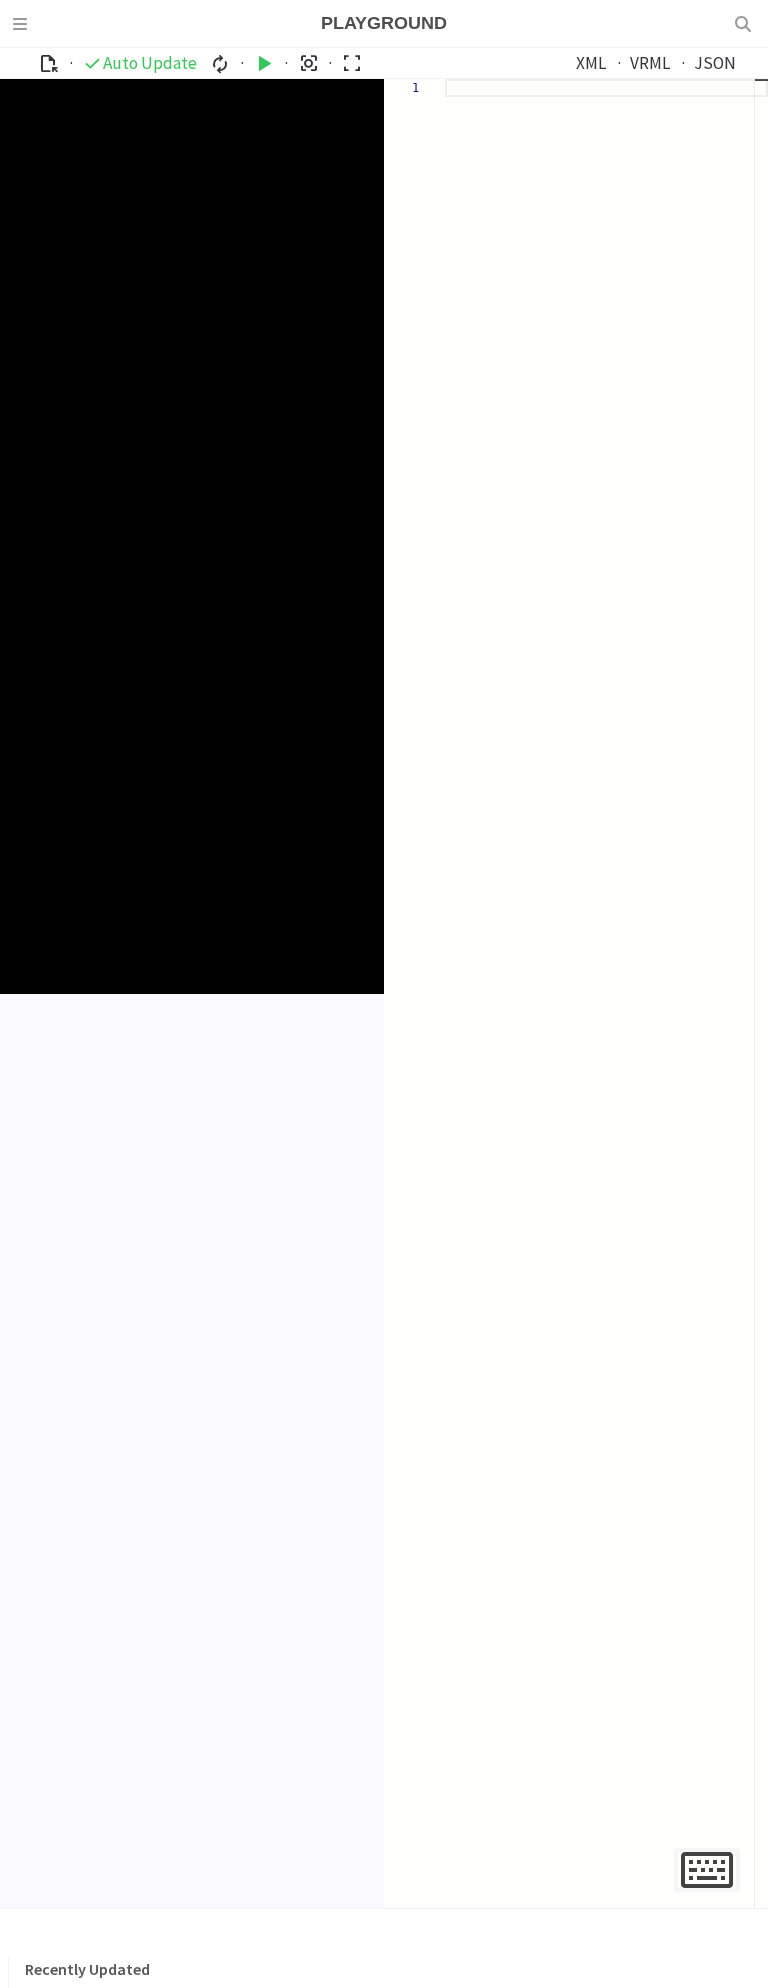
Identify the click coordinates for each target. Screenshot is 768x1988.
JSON (715, 63)
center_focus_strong (308, 63)
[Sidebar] (23, 24)
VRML (650, 63)
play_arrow (264, 63)
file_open (48, 63)
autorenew (220, 63)
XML (591, 63)
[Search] (745, 24)
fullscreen (351, 63)
